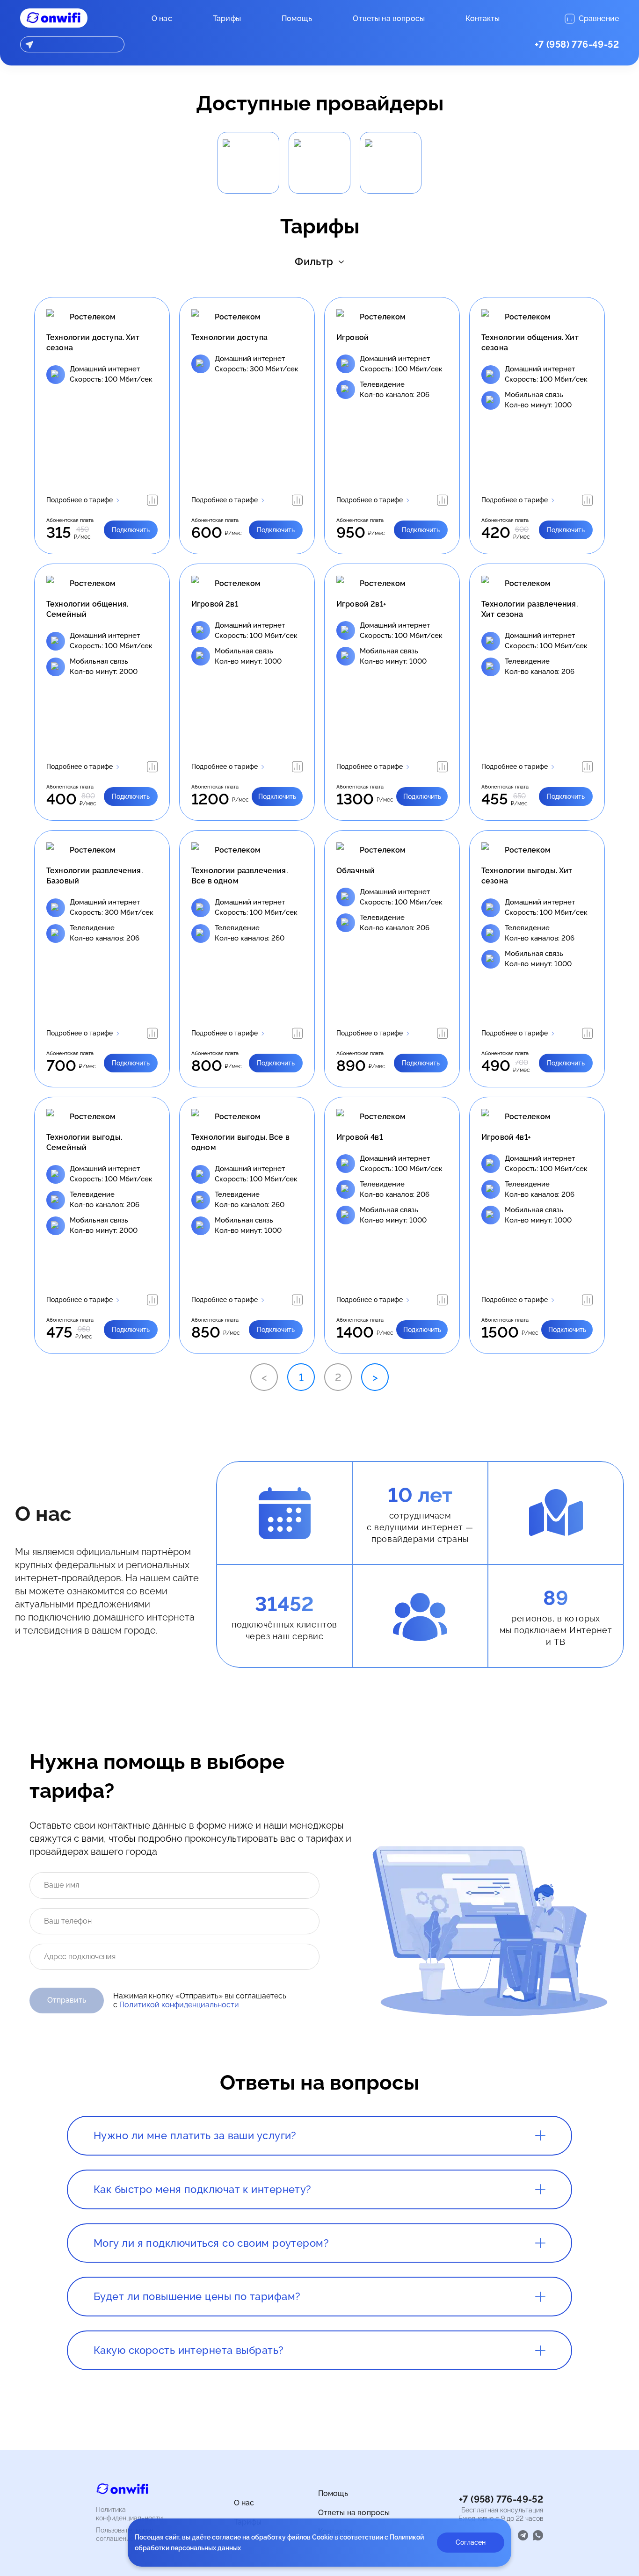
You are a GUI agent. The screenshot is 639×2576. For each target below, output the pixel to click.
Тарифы (227, 18)
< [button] (264, 1377)
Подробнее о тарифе (80, 500)
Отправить (67, 2000)
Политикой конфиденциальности (179, 2005)
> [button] (375, 1377)
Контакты (483, 18)
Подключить (131, 530)
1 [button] (301, 1377)
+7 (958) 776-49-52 (577, 44)
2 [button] (338, 1377)
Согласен (471, 2542)
